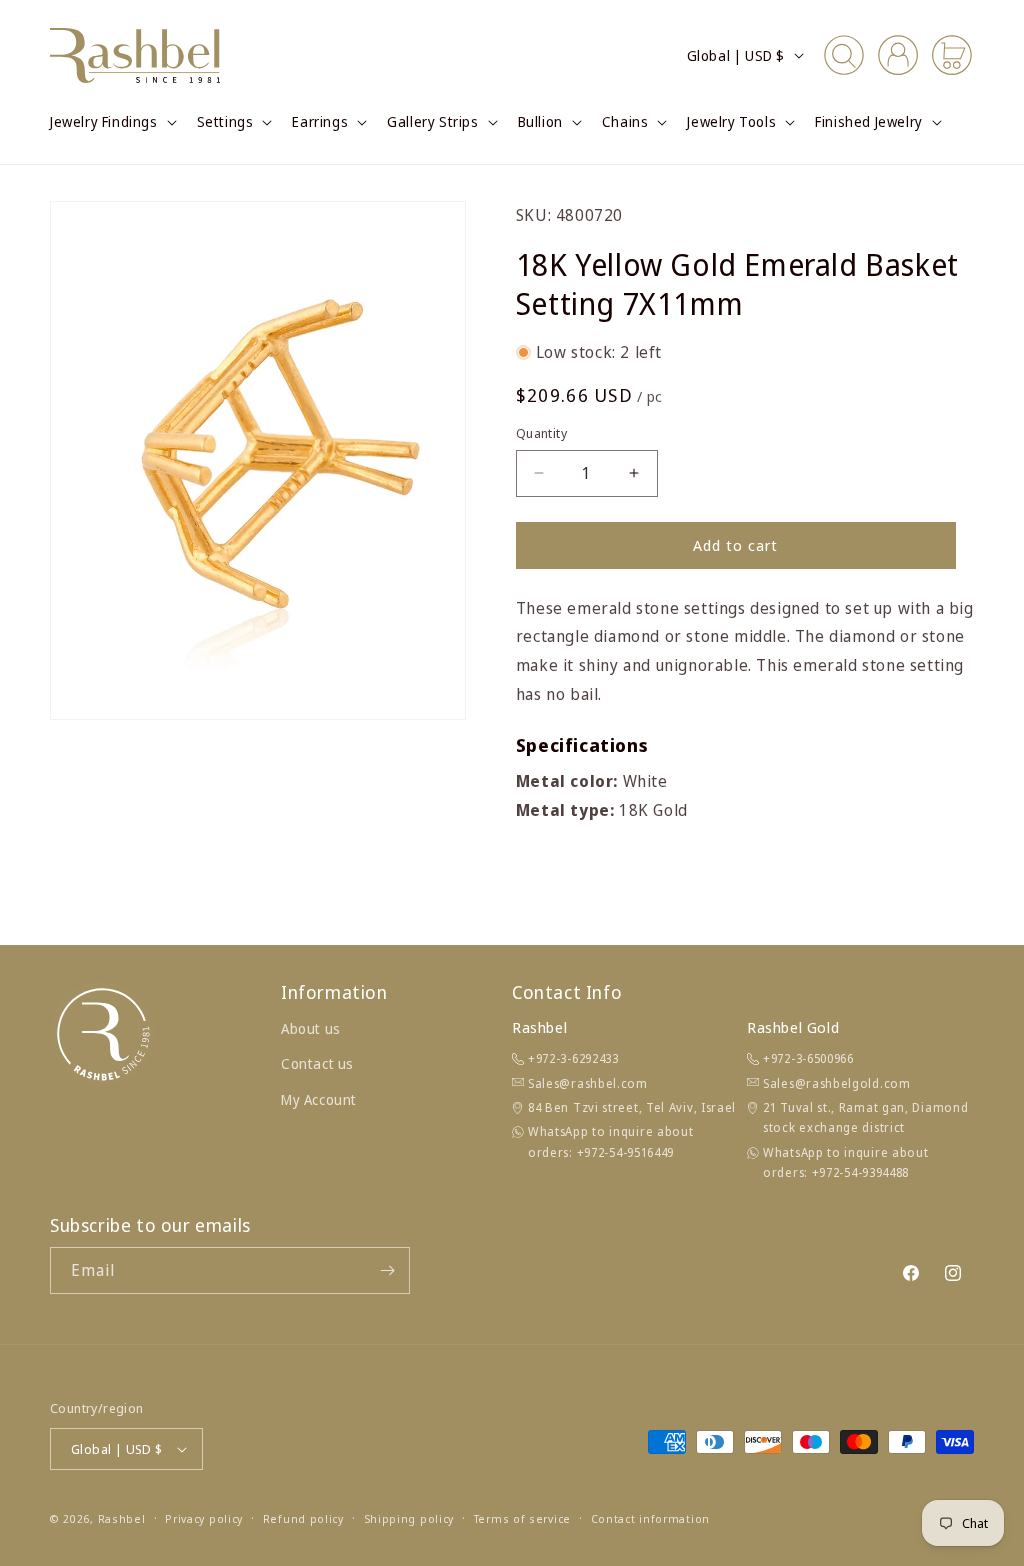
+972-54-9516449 (626, 1152)
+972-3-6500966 (808, 1058)
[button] (111, 122)
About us (311, 1028)
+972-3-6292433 (573, 1058)
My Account (319, 1099)
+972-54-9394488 (861, 1172)
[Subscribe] (387, 1270)
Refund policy (303, 1518)
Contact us (317, 1063)
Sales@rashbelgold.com (837, 1083)
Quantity (541, 433)
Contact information (650, 1518)
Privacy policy (204, 1518)
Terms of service (522, 1518)
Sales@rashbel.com (588, 1083)
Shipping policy (409, 1518)
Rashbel (122, 1518)
